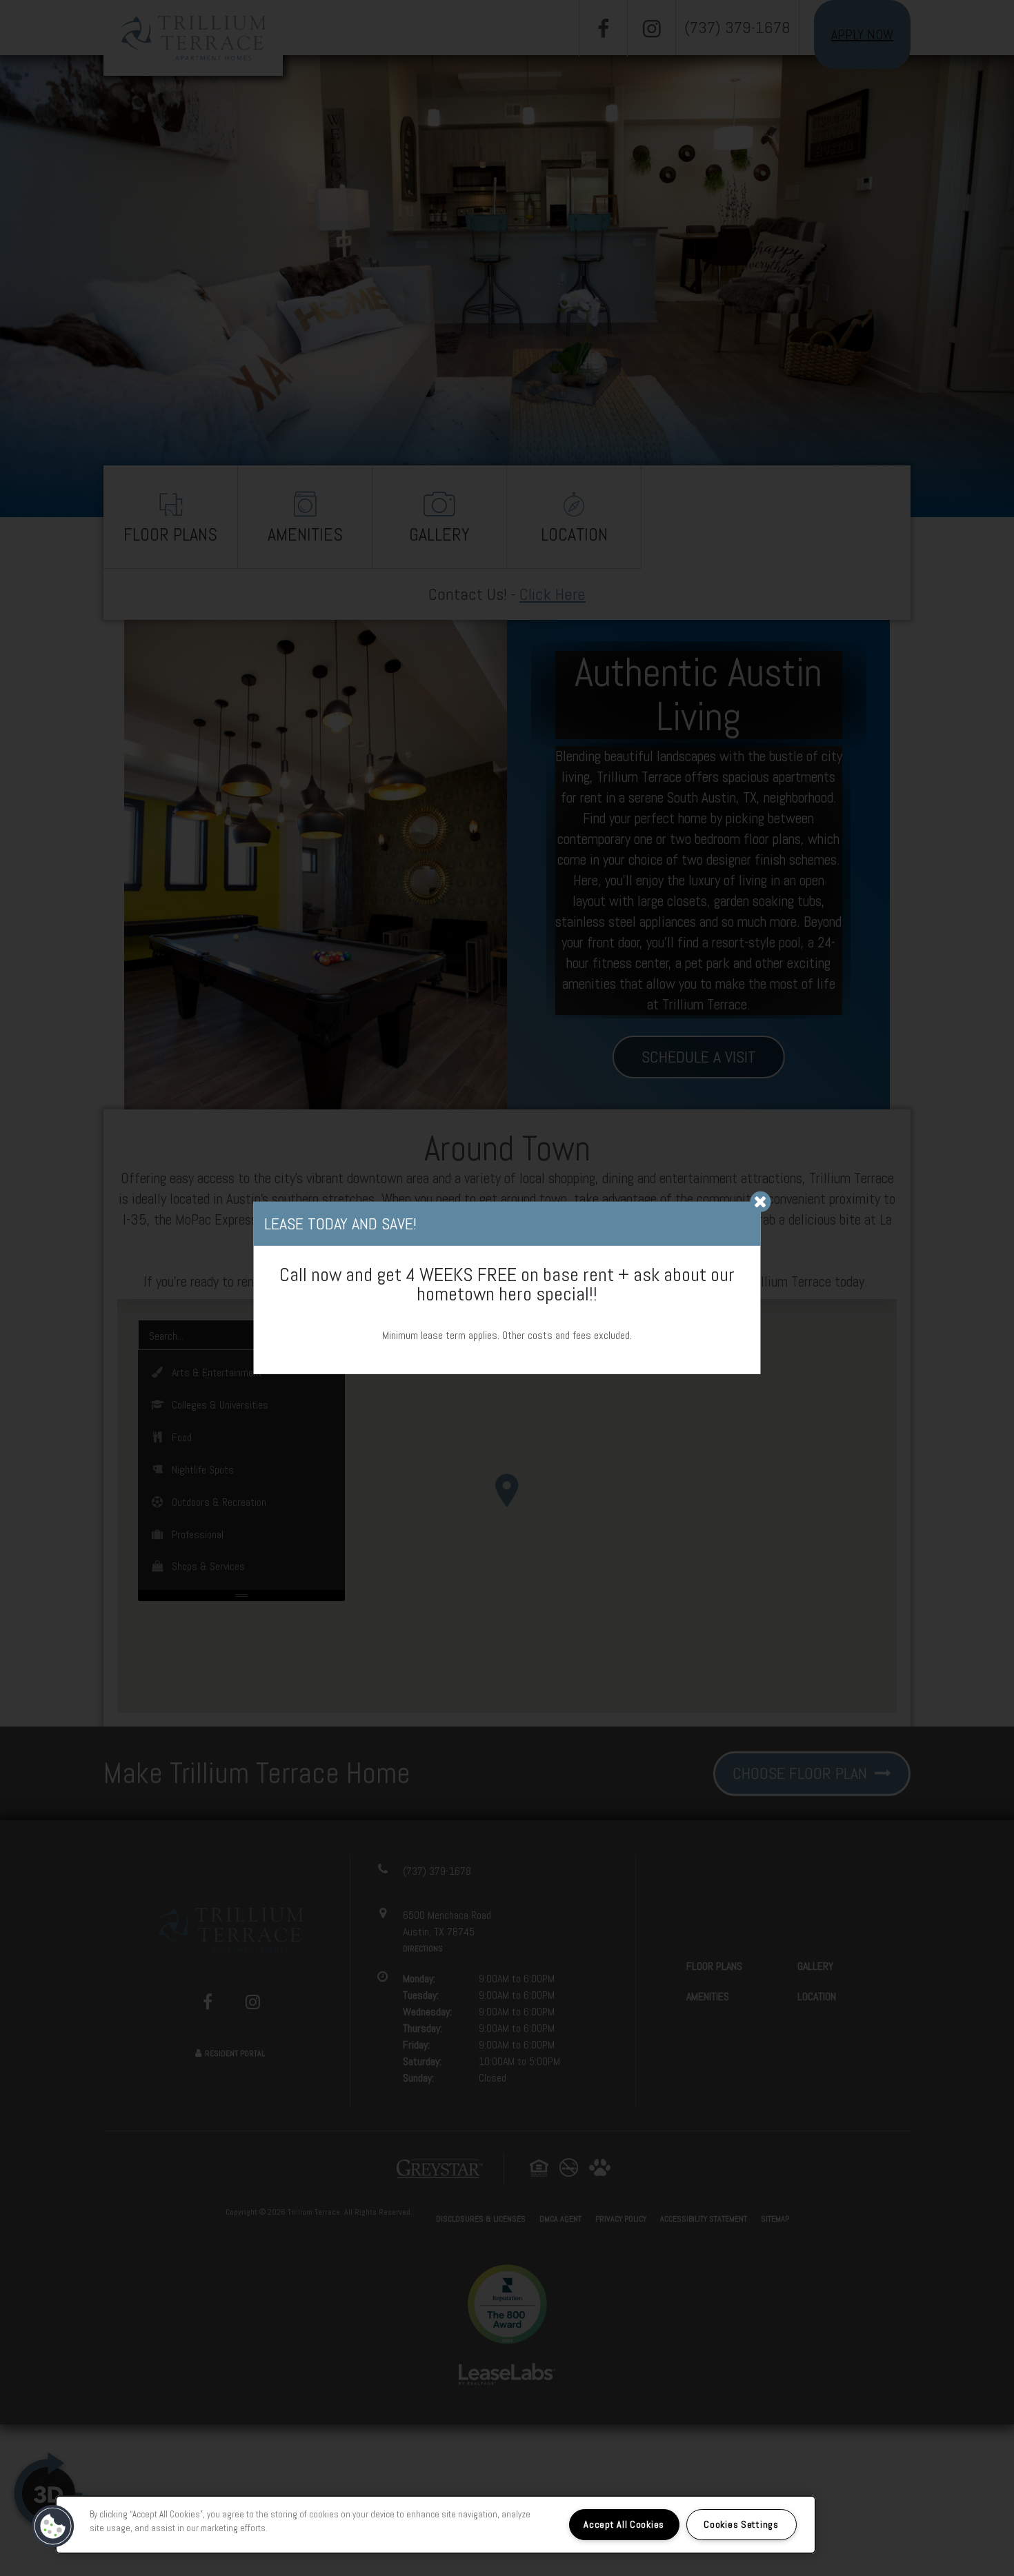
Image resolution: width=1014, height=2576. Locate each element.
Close (761, 1202)
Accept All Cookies (624, 2524)
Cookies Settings (741, 2524)
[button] (53, 2526)
